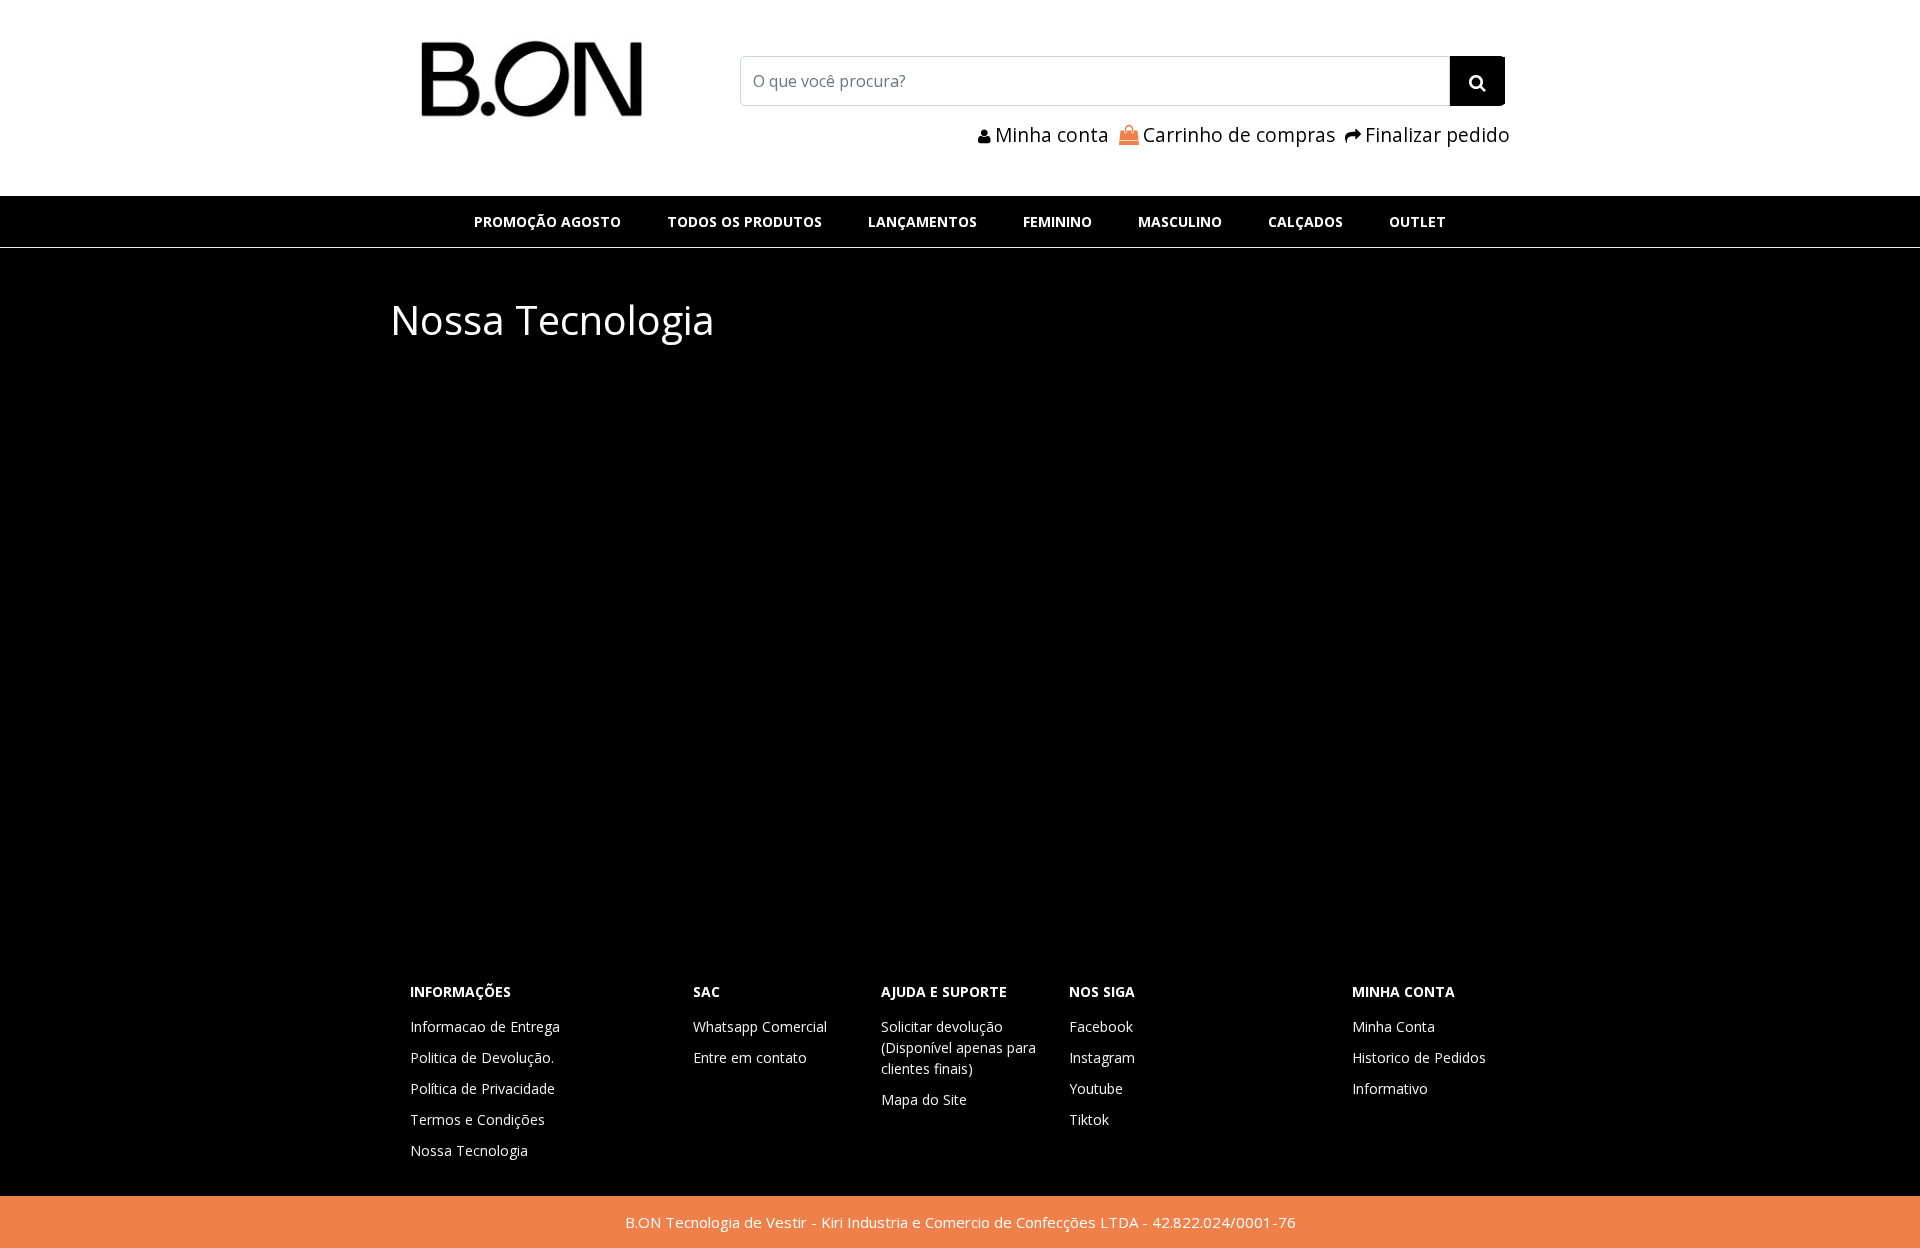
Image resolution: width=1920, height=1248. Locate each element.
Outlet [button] (1417, 221)
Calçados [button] (1305, 221)
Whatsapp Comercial (760, 1026)
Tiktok (1089, 1119)
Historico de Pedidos (1419, 1057)
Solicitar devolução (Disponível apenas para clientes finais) (958, 1047)
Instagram (1102, 1057)
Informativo (1390, 1088)
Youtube (1096, 1088)
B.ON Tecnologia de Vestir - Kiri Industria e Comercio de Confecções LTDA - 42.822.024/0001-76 (960, 1222)
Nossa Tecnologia (469, 1150)
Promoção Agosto (547, 221)
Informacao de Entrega (485, 1026)
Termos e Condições (477, 1119)
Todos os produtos (744, 221)
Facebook (1101, 1026)
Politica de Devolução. (482, 1057)
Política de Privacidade (482, 1088)
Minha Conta (1393, 1026)
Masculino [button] (1180, 221)
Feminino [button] (1057, 221)
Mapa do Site (924, 1099)
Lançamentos (922, 221)
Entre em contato (750, 1057)
